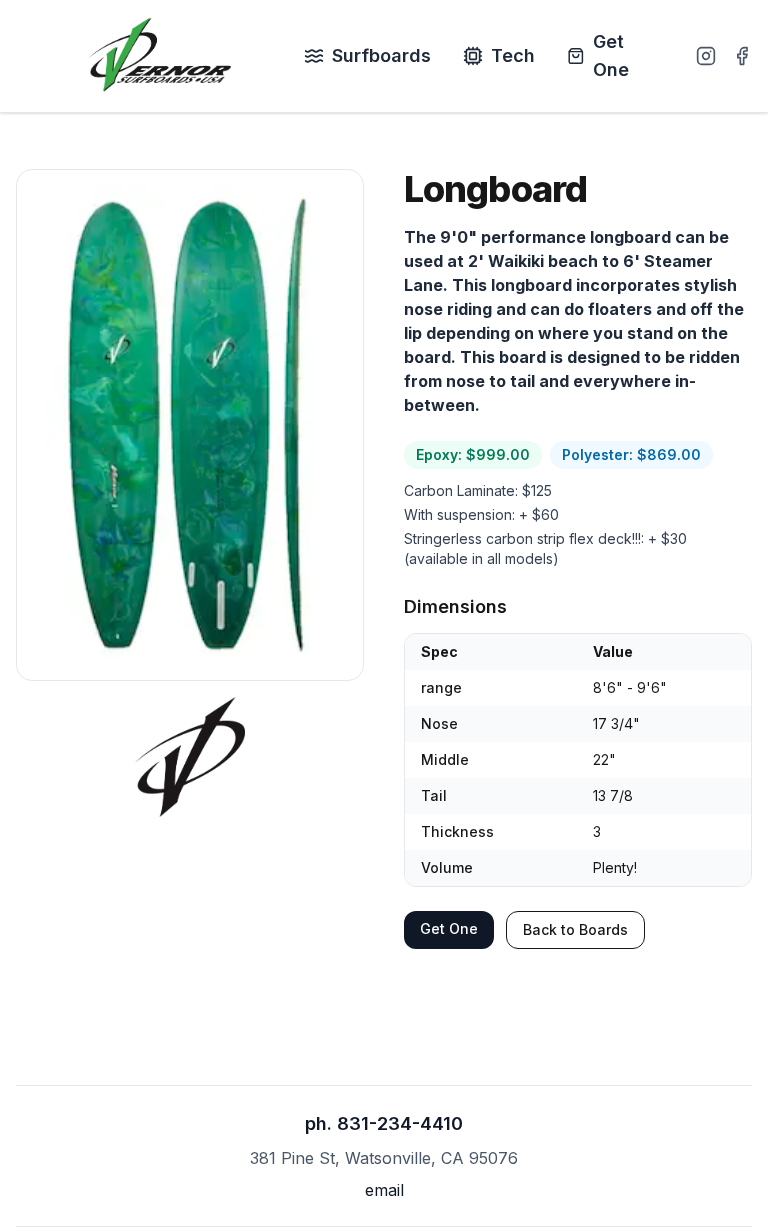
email (384, 1190)
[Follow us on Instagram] (706, 56)
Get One (611, 55)
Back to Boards (575, 929)
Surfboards (381, 55)
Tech (513, 55)
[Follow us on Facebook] (742, 56)
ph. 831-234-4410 (384, 1123)
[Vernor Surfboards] (160, 56)
